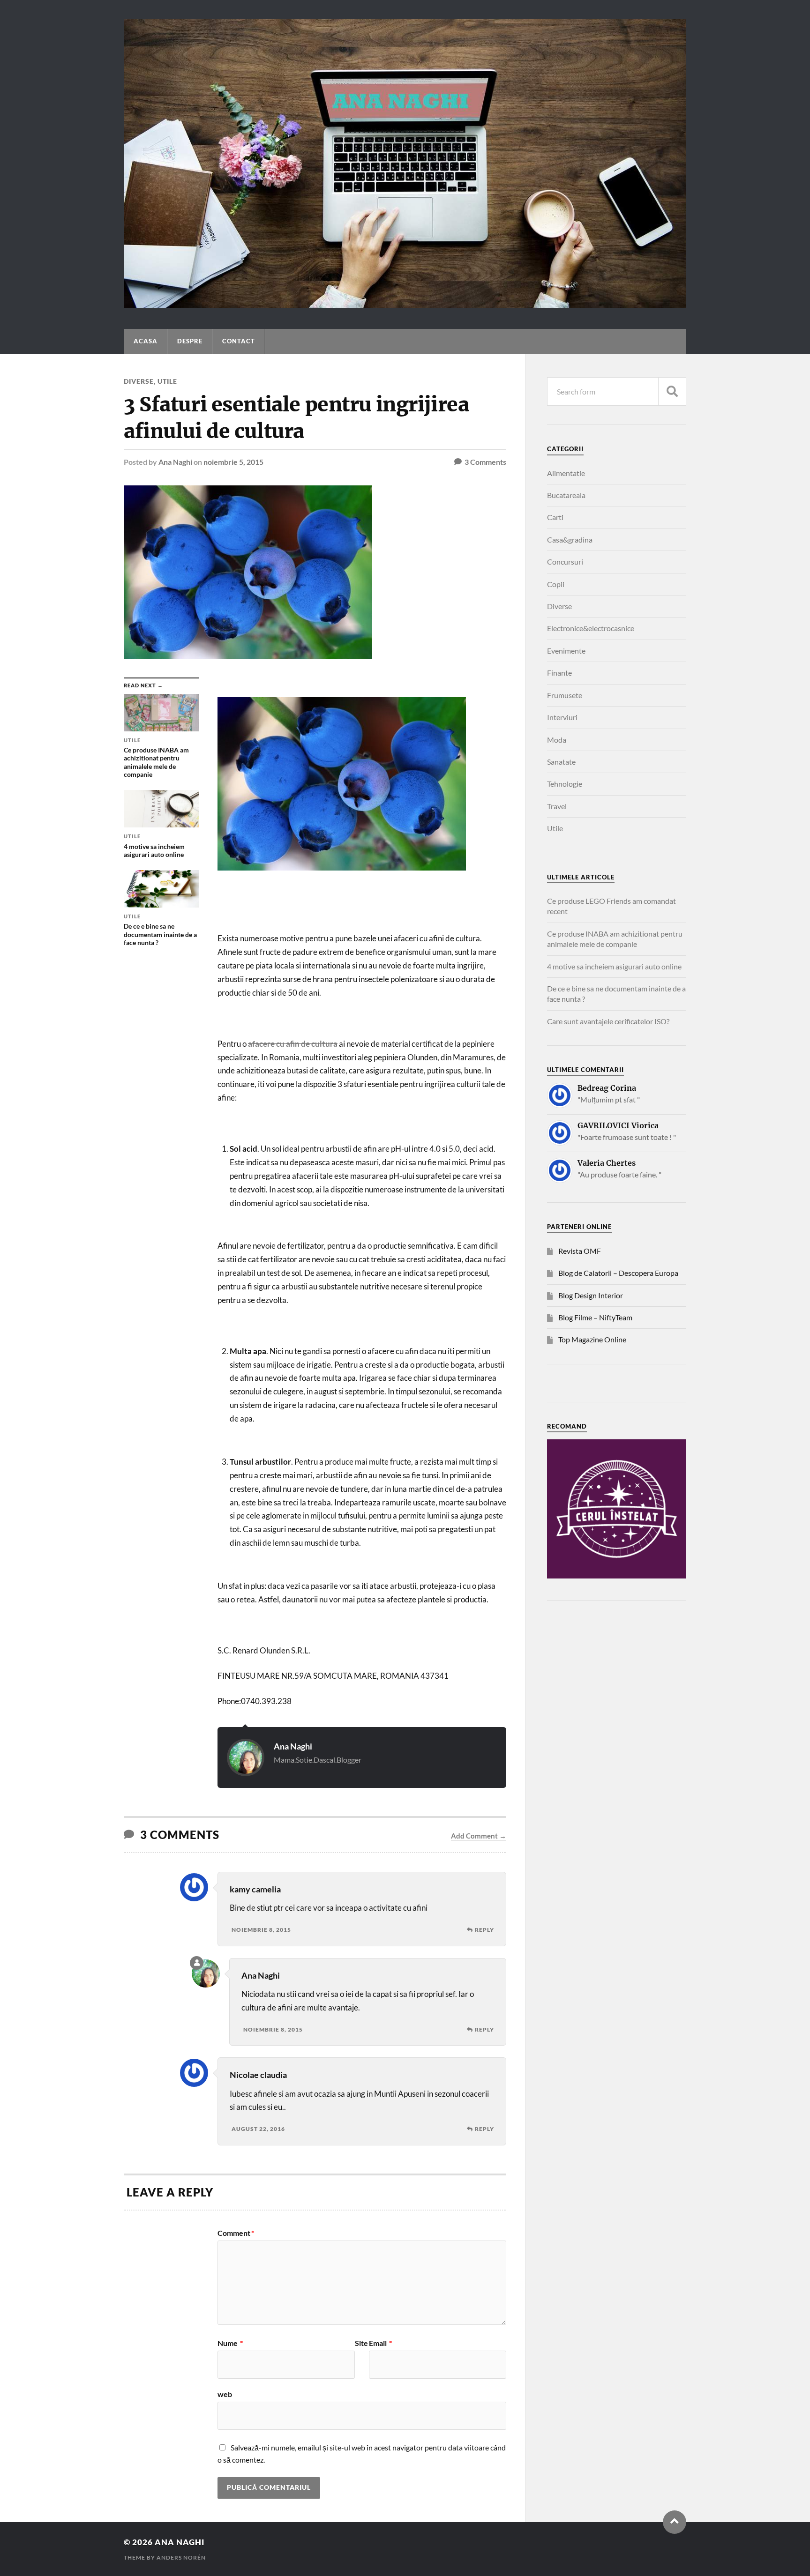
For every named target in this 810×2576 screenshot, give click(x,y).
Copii (556, 584)
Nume (230, 2343)
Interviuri (562, 717)
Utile (167, 381)
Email (380, 2343)
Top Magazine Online (592, 1339)
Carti (555, 517)
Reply (484, 1930)
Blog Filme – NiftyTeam (595, 1317)
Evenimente (566, 651)
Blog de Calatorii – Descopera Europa (618, 1273)
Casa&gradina (570, 540)
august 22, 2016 (258, 2129)
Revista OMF (580, 1251)
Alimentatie (566, 473)
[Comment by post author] (197, 1963)
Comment (236, 2233)
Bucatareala (566, 495)
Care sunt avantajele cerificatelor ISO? (608, 1021)
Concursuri (565, 562)
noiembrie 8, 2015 (261, 1930)
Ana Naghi (175, 462)
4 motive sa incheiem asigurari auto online (614, 966)
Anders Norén (181, 2557)
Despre (190, 341)
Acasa (146, 341)
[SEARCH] (672, 391)
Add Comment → (479, 1836)
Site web (293, 2369)
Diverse (139, 381)
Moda (557, 740)
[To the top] (675, 2522)
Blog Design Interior (591, 1295)
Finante (559, 673)
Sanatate (561, 762)
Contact (239, 341)
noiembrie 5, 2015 (233, 462)
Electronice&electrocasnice (591, 628)
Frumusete (565, 695)
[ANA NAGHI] (405, 303)
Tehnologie (565, 784)
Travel (557, 806)
